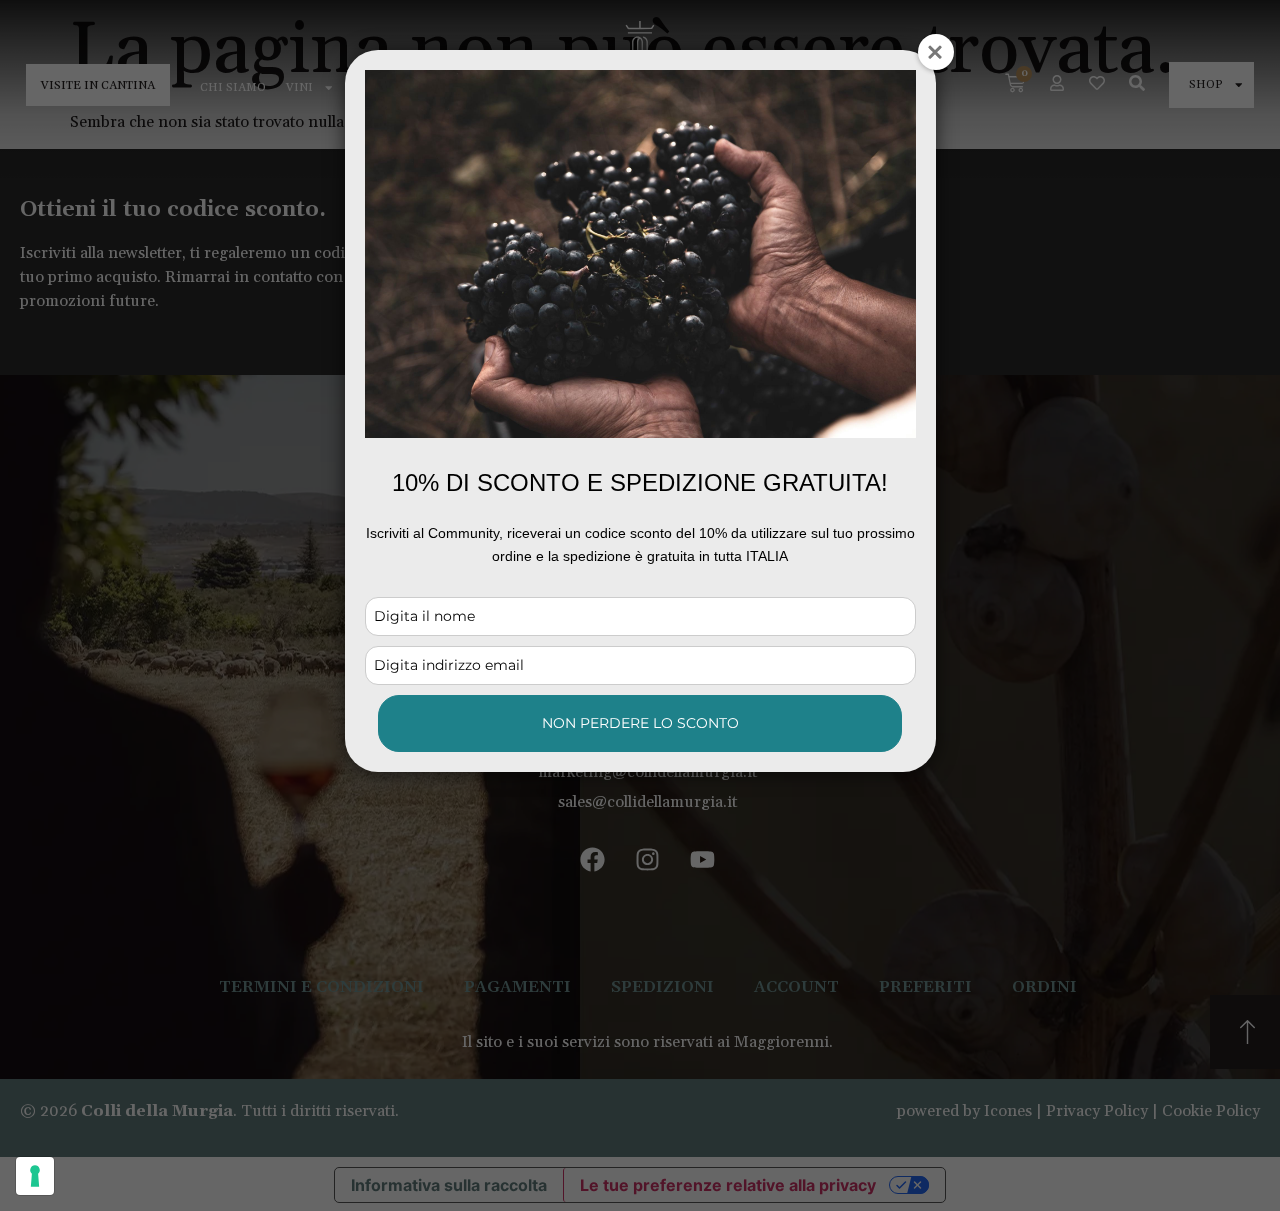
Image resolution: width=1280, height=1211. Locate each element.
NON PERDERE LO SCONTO (640, 723)
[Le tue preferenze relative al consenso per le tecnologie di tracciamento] (35, 1176)
